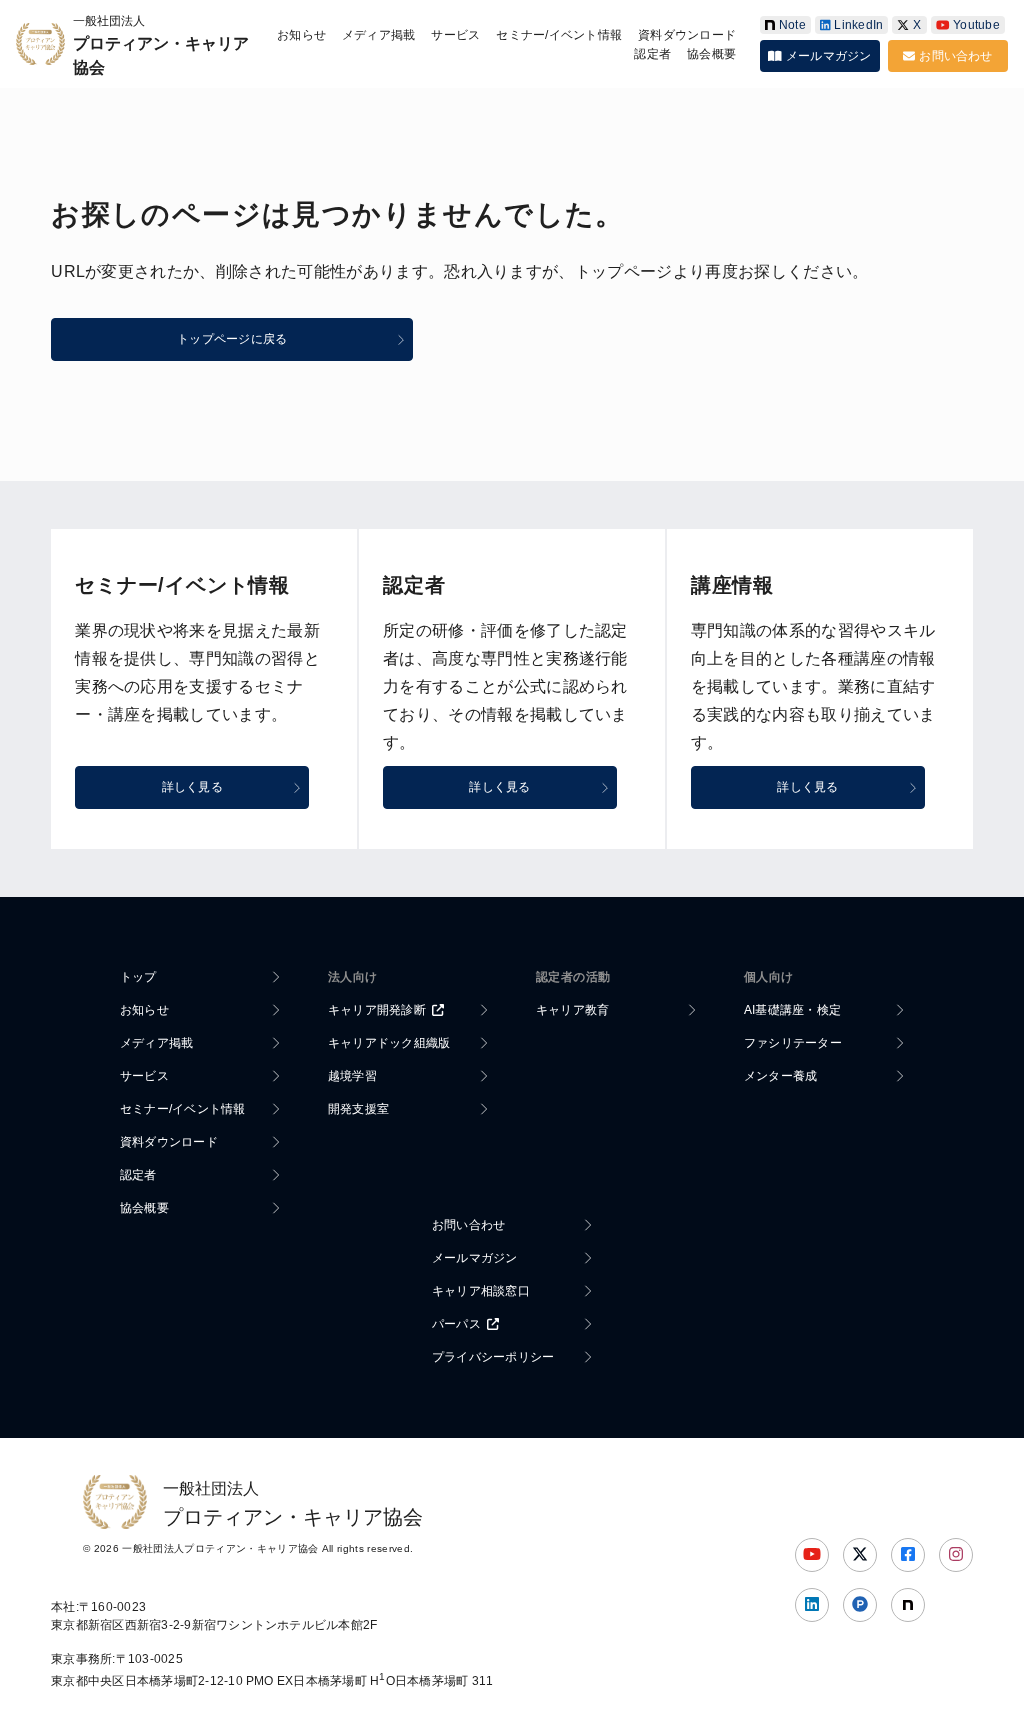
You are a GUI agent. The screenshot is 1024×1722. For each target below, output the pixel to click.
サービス (455, 35)
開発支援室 (358, 1109)
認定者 (652, 54)
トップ (138, 977)
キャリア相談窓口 (481, 1291)
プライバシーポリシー (493, 1357)
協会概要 (711, 54)
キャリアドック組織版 (389, 1043)
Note (792, 25)
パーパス (456, 1324)
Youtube (976, 25)
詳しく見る (192, 787)
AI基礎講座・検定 (792, 1010)
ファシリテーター (793, 1043)
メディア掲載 (378, 35)
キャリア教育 (572, 1010)
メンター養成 (780, 1076)
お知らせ (301, 35)
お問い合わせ (955, 56)
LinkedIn (858, 25)
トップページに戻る (232, 339)
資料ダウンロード (687, 35)
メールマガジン (829, 56)
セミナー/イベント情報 (559, 35)
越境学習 (352, 1076)
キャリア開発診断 (377, 1010)
